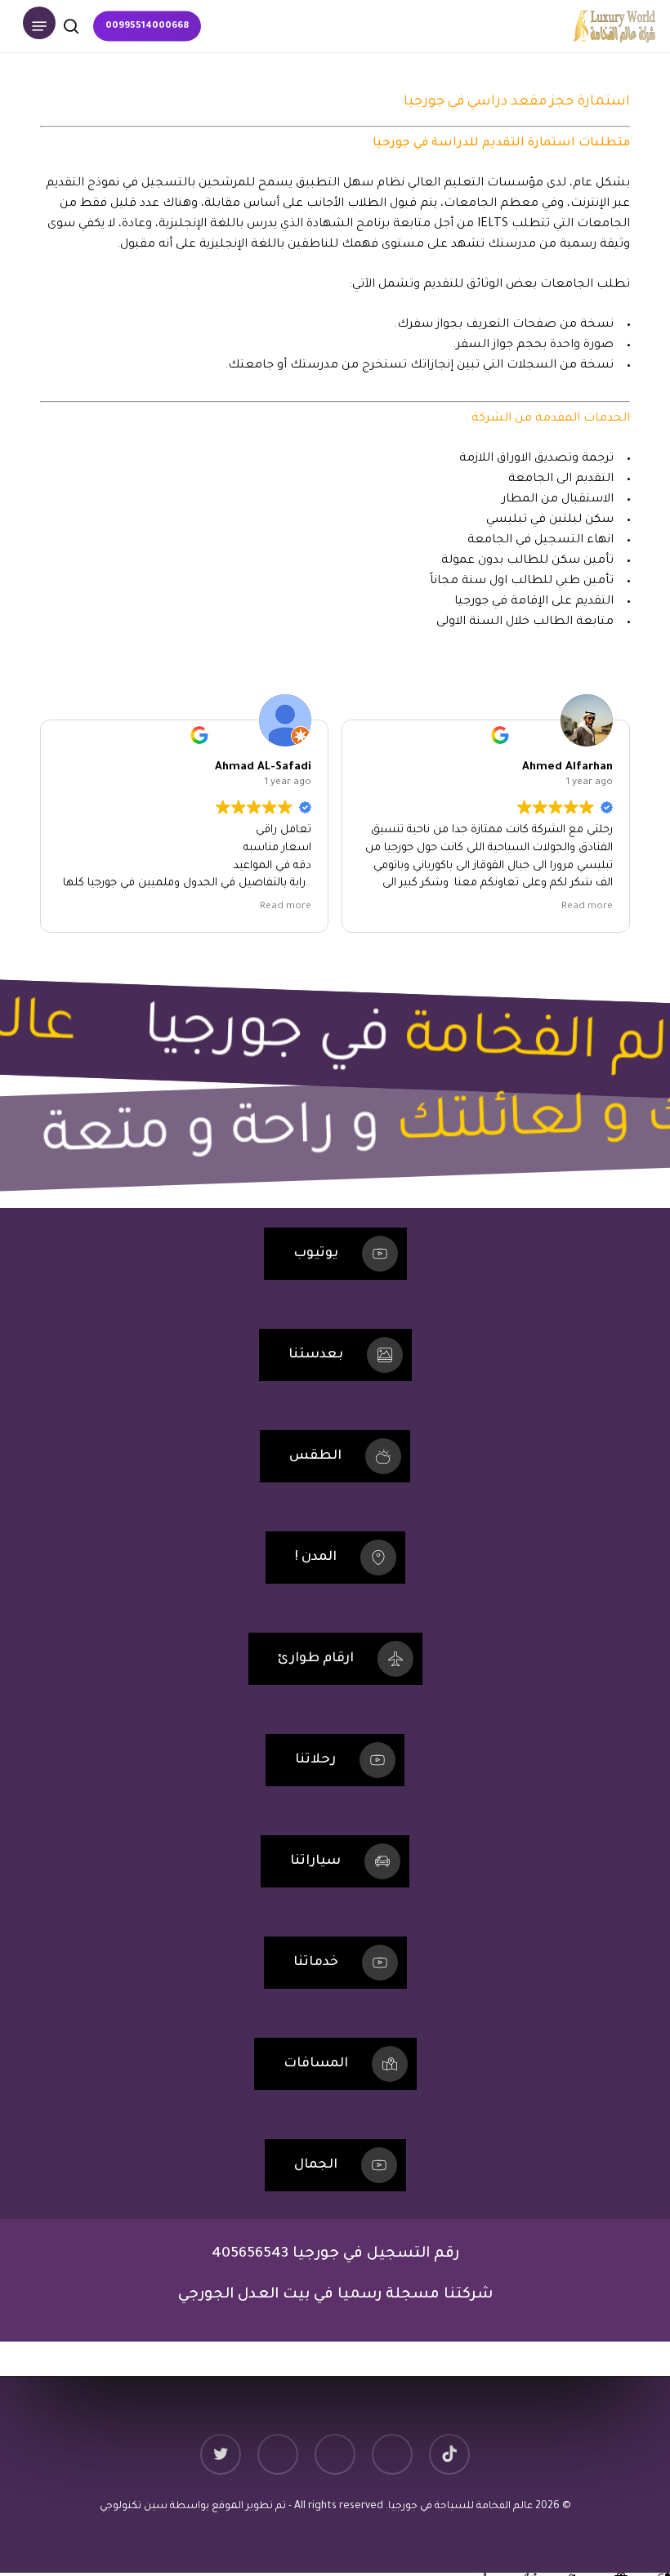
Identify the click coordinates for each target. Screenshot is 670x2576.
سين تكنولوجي (135, 2507)
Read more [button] (290, 907)
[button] (39, 26)
